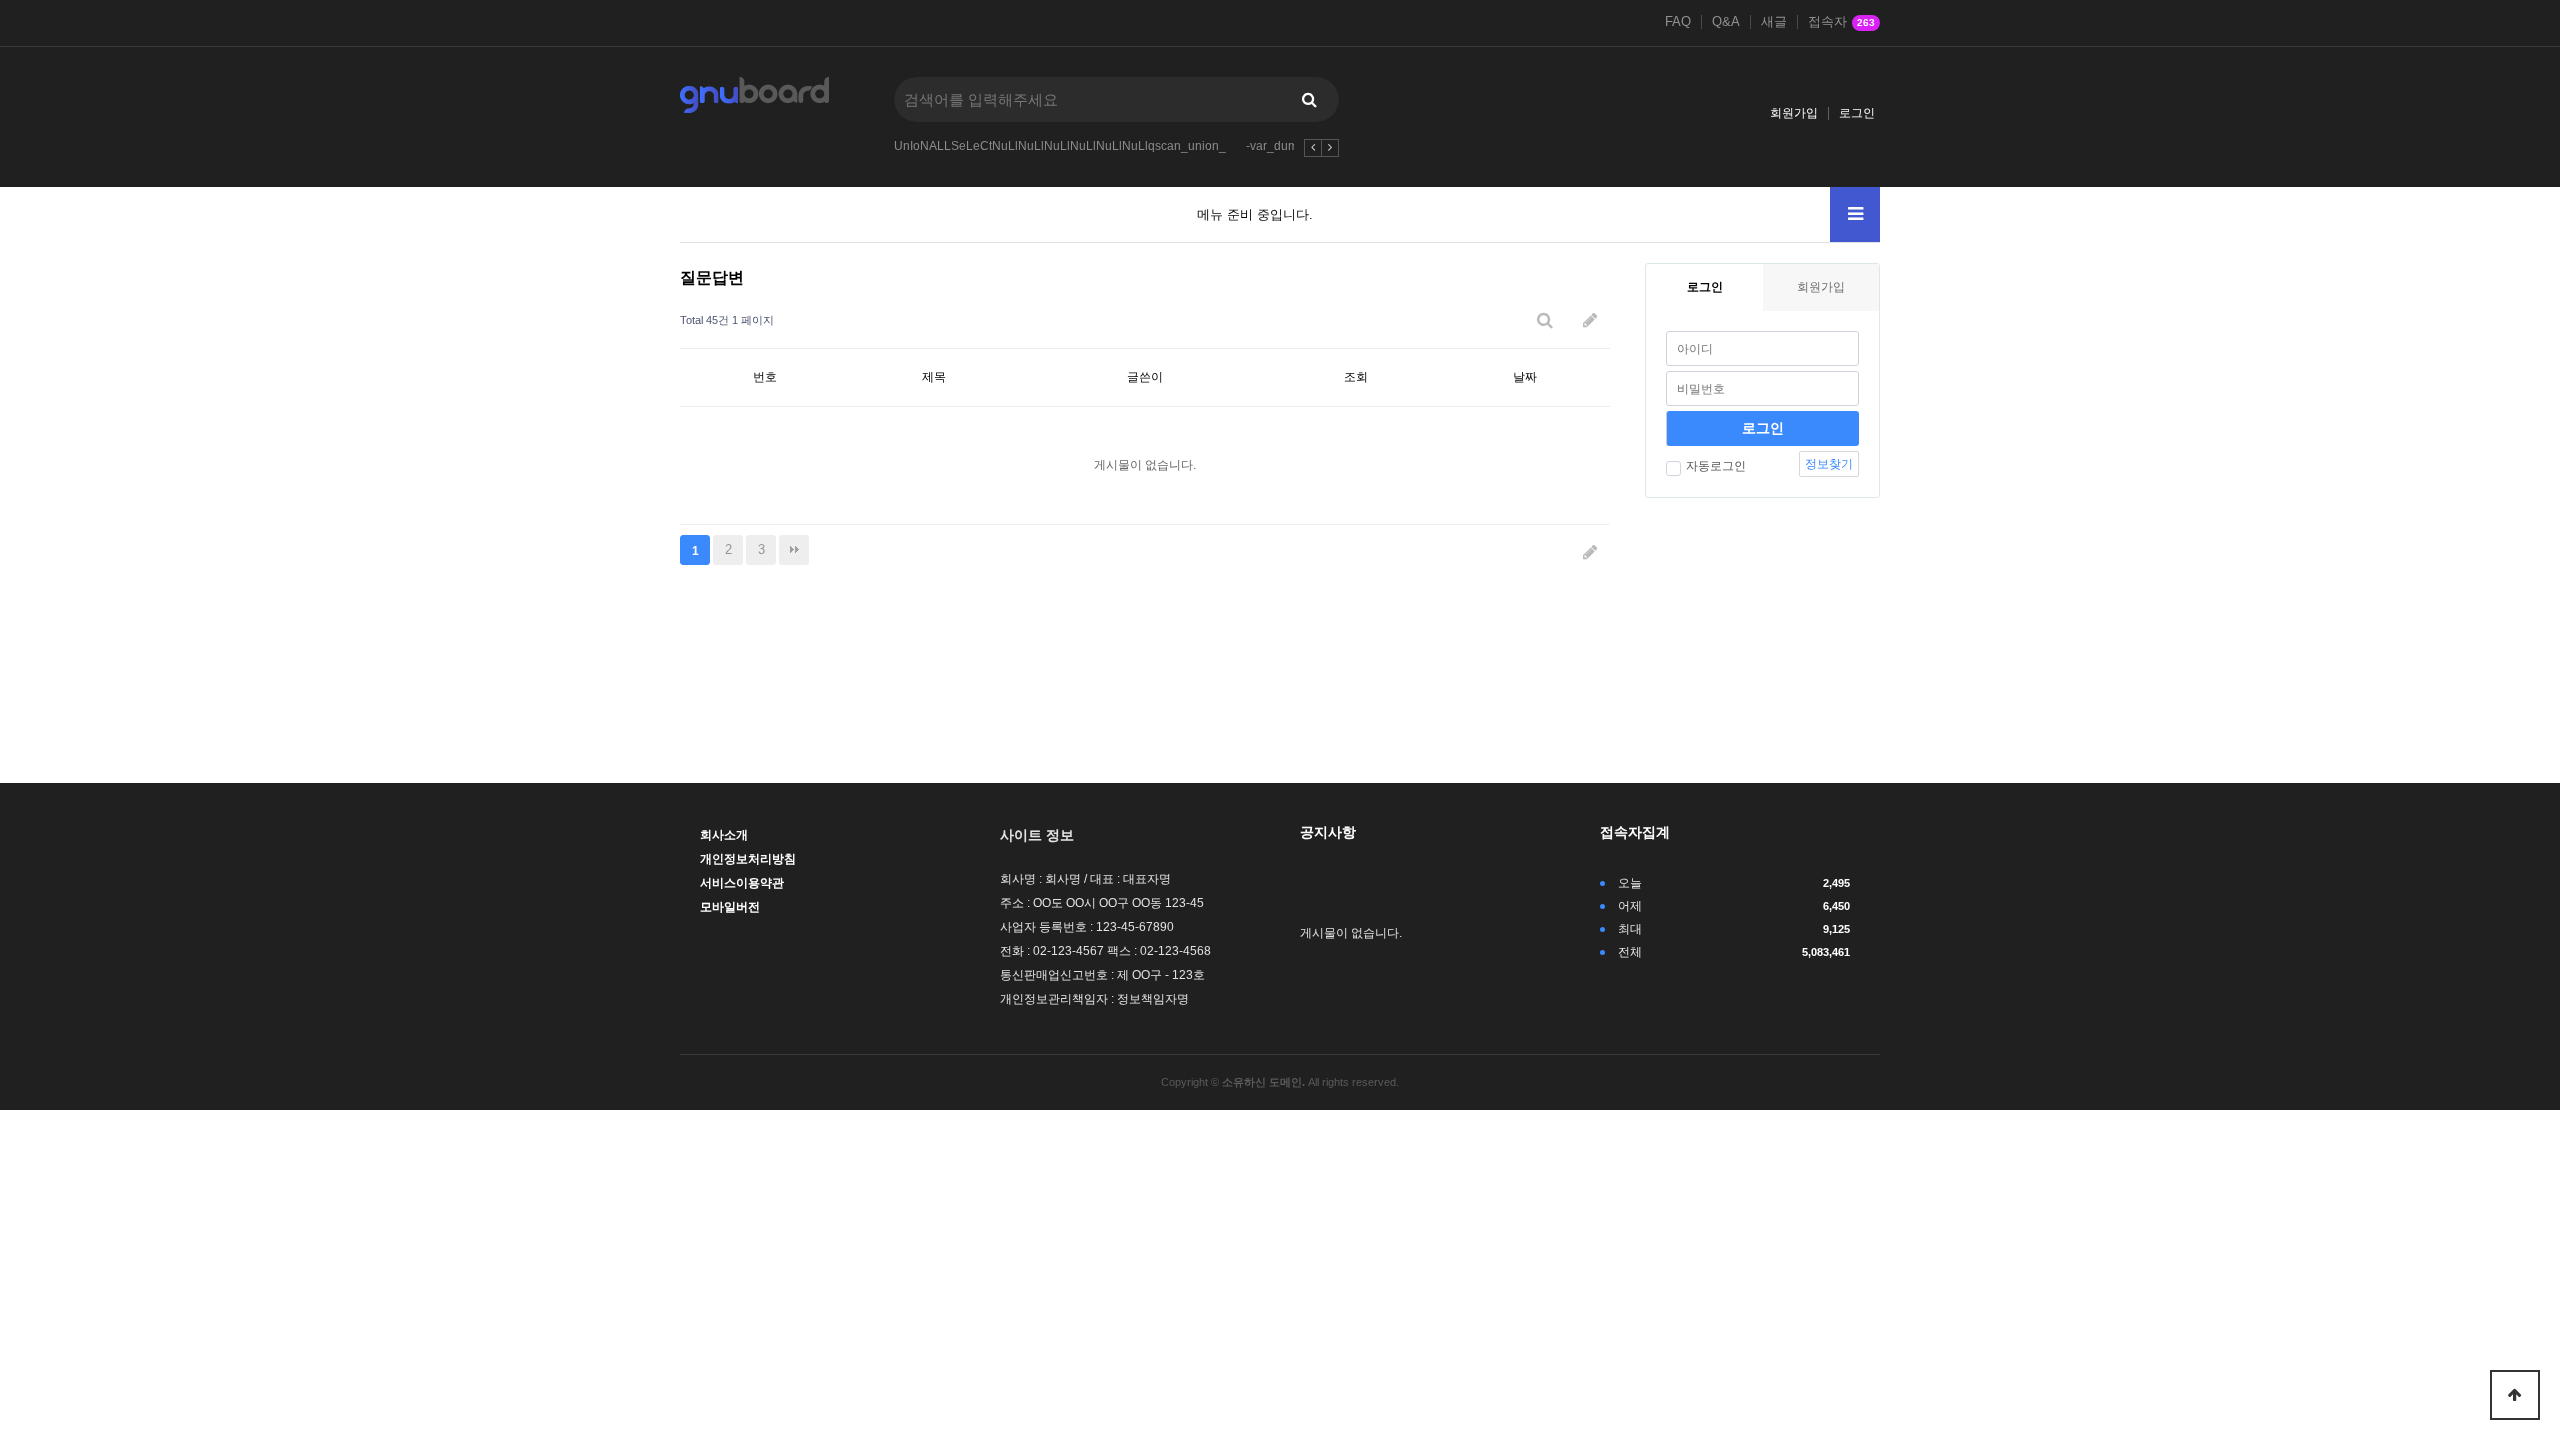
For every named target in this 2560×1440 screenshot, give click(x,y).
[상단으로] (2515, 1395)
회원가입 (1794, 113)
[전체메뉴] (1855, 214)
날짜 (1525, 377)
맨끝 (794, 550)
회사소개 (724, 835)
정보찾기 (1829, 464)
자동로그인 (1716, 466)
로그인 (1857, 113)
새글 (1774, 22)
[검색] (1309, 99)
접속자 (1841, 22)
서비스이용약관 (742, 883)
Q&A (1726, 22)
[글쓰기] (1590, 320)
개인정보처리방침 (748, 859)
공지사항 (1328, 832)
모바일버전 (730, 907)
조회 (1356, 377)
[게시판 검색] (1545, 320)
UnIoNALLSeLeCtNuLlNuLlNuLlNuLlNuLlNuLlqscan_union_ (1060, 146)
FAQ (1678, 22)
